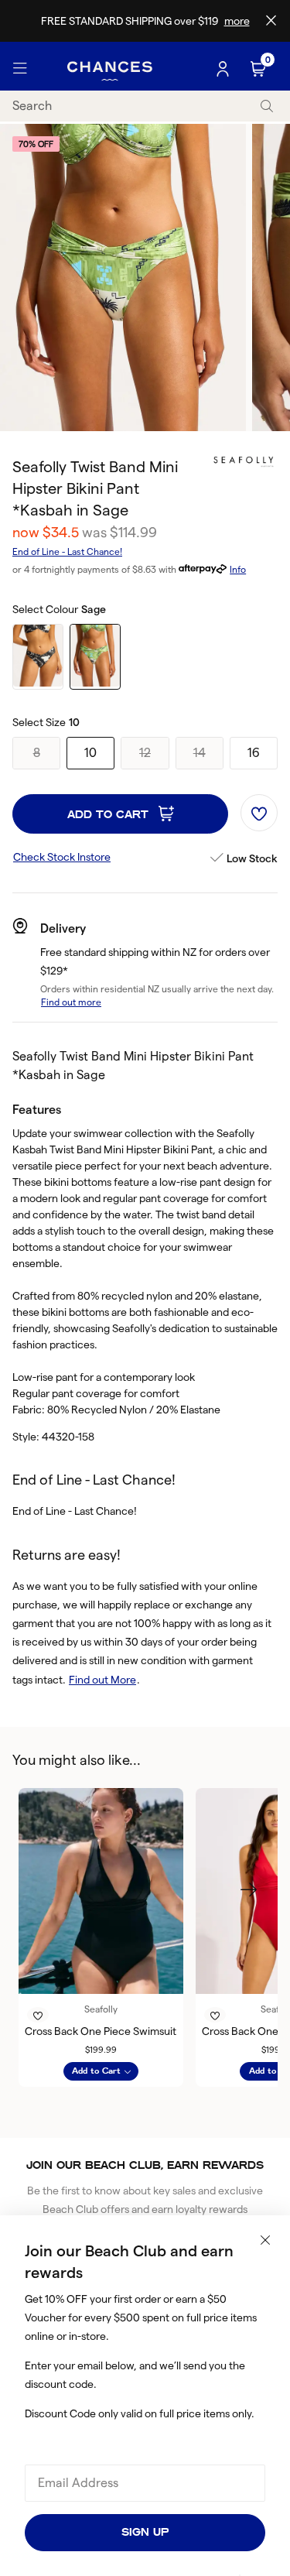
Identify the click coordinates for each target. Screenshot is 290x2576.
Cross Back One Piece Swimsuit (101, 2031)
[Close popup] (265, 2240)
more (237, 21)
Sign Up (145, 2532)
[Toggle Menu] (20, 69)
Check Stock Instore (62, 857)
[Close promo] (271, 21)
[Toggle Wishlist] (259, 813)
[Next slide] (248, 1889)
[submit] (267, 106)
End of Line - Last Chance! (67, 552)
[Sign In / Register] (224, 69)
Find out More (102, 1680)
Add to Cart (110, 815)
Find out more (71, 1002)
